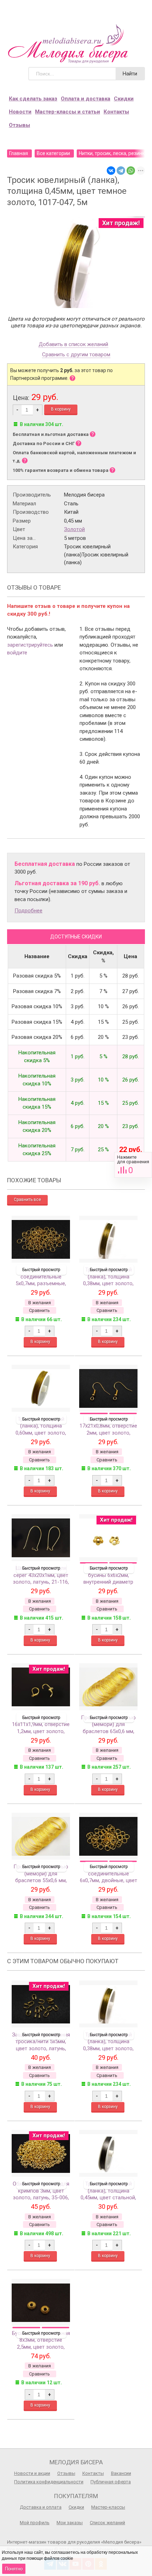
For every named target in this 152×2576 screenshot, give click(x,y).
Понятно (14, 2569)
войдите (17, 653)
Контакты (116, 112)
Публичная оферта (111, 2482)
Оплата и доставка (86, 99)
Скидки (124, 99)
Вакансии (121, 2473)
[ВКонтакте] (111, 171)
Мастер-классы (108, 2507)
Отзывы (19, 125)
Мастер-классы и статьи (68, 112)
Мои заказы (70, 2523)
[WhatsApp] (131, 171)
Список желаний (107, 2523)
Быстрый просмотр (41, 1270)
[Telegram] (121, 171)
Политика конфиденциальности (49, 2482)
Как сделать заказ (33, 99)
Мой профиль (35, 2523)
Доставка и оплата (41, 2507)
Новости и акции (32, 2473)
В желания (40, 1303)
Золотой (74, 529)
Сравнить (133, 1165)
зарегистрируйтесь (30, 645)
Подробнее (28, 911)
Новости (20, 112)
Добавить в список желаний (73, 345)
